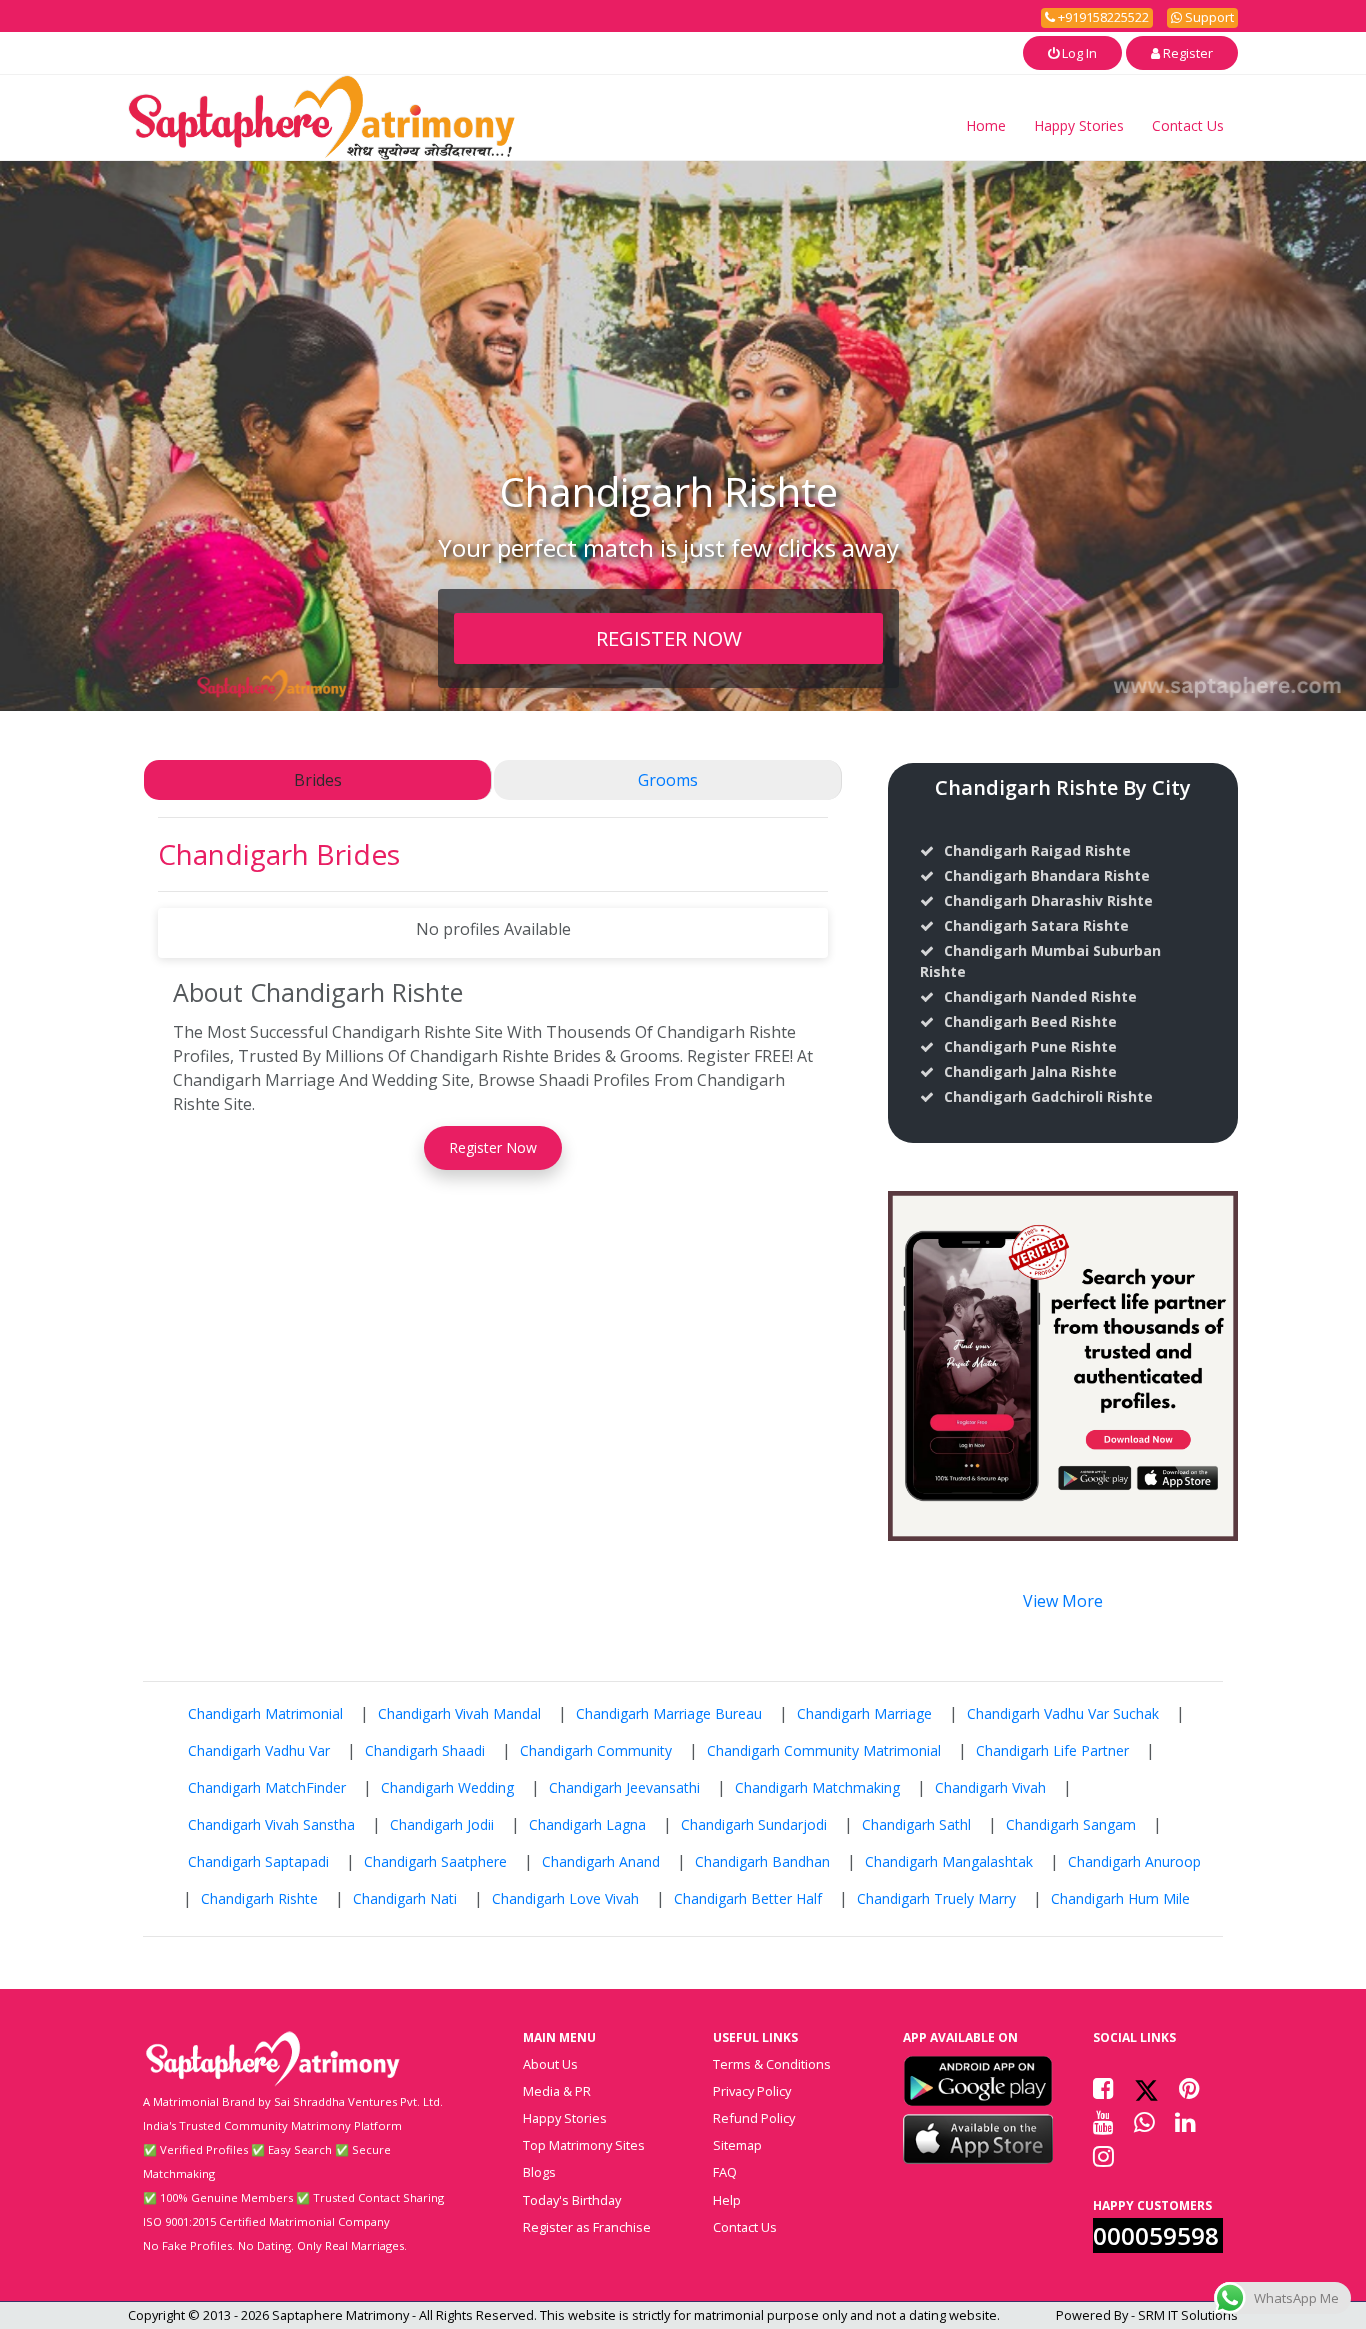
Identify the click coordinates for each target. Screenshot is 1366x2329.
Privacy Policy (752, 2091)
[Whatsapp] (1144, 2122)
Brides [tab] (318, 780)
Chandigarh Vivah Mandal (459, 1713)
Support (1208, 17)
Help (727, 2200)
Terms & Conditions (772, 2064)
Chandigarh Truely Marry (936, 1898)
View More (1063, 1601)
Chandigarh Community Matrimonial (824, 1750)
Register (1186, 53)
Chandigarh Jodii (442, 1824)
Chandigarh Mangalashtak (949, 1861)
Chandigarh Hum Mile (1120, 1898)
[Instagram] (1103, 2156)
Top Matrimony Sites (584, 2145)
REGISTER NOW (669, 638)
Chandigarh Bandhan (762, 1861)
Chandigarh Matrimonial (265, 1713)
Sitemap (737, 2145)
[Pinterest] (1189, 2088)
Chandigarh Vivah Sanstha (271, 1824)
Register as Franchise (587, 2227)
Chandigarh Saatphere (435, 1861)
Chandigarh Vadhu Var (259, 1750)
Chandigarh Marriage (864, 1713)
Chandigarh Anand (601, 1861)
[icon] (978, 2081)
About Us (550, 2064)
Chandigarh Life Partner (1052, 1750)
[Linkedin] (1185, 2122)
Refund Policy (754, 2118)
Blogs (539, 2172)
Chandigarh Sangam (1071, 1824)
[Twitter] (1146, 2088)
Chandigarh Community (596, 1750)
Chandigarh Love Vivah (565, 1898)
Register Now (493, 1147)
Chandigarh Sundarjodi (754, 1824)
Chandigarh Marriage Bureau (669, 1713)
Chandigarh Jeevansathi (624, 1787)
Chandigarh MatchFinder (267, 1787)
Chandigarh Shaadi (425, 1750)
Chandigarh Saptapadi (258, 1861)
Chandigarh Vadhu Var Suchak (1063, 1713)
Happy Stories (1079, 125)
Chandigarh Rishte (259, 1898)
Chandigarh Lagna (587, 1824)
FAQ (725, 2172)
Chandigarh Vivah (990, 1787)
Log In (1078, 53)
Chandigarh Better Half (748, 1898)
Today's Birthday (572, 2200)
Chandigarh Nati (405, 1898)
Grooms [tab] (668, 780)
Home (986, 125)
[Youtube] (1103, 2122)
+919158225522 (1102, 17)
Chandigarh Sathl (916, 1824)
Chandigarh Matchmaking (817, 1787)
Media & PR (557, 2091)
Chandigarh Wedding (447, 1787)
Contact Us (1188, 125)
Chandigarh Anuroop (1134, 1861)
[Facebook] (1103, 2088)
